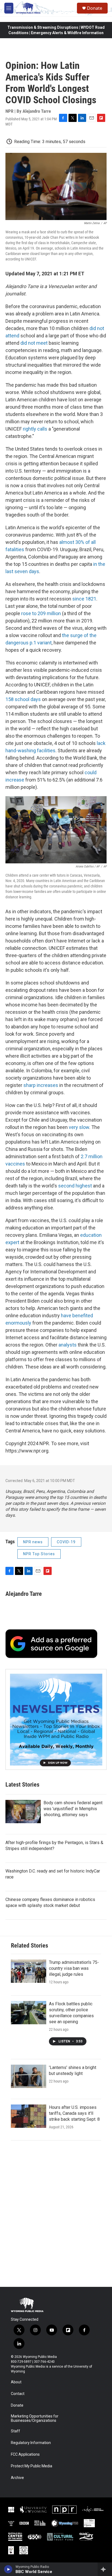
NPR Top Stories (39, 1554)
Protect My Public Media (32, 2466)
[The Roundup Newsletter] (56, 1719)
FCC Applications (25, 2454)
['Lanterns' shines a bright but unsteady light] (29, 2076)
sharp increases (41, 1085)
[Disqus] (56, 2214)
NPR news (33, 1542)
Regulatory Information (31, 2443)
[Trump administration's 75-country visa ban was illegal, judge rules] (29, 1971)
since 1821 (84, 599)
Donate (95, 8)
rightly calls (35, 429)
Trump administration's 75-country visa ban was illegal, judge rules (74, 1968)
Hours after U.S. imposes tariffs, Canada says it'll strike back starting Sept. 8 (74, 2113)
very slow (79, 1127)
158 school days (23, 699)
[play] (8, 2569)
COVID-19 (66, 1542)
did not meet (34, 343)
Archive (17, 2478)
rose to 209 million (41, 613)
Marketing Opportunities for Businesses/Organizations (35, 2418)
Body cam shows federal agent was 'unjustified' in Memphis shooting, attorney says (73, 1809)
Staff (15, 2431)
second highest (75, 1186)
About (16, 2382)
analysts (68, 1345)
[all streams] (105, 2569)
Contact (18, 2394)
